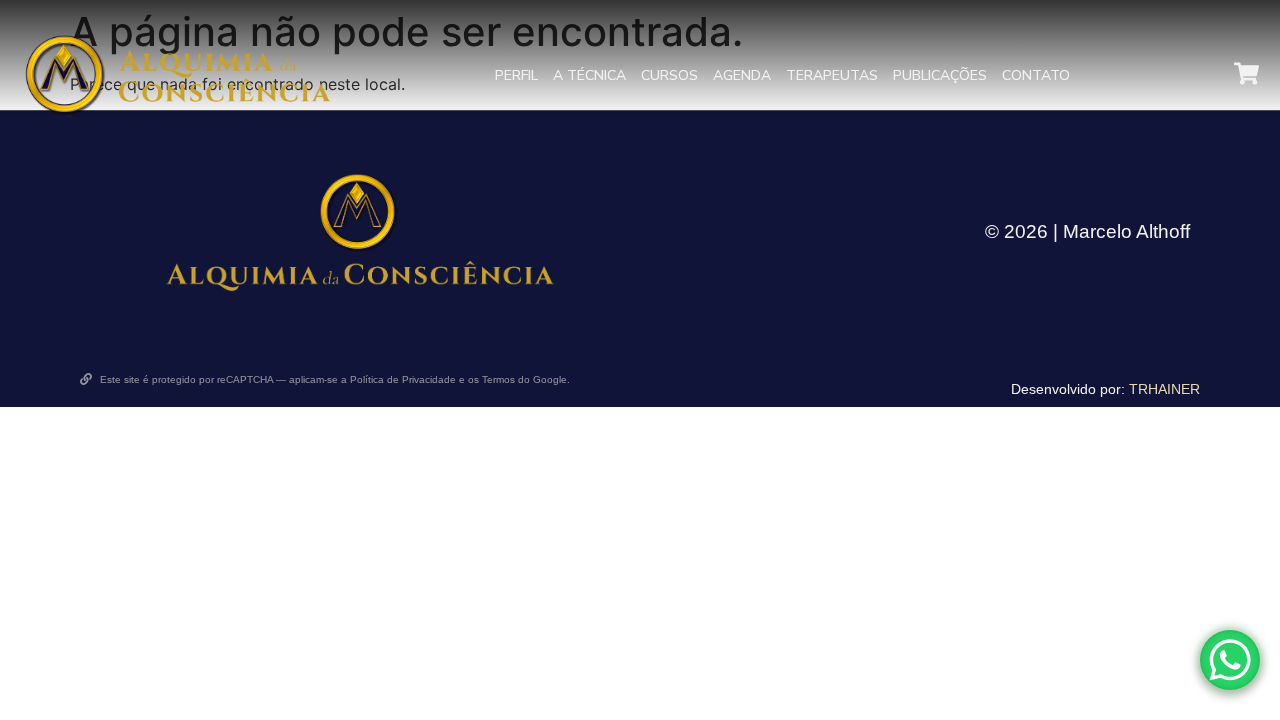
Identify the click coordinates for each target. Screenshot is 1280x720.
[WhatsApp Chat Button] (1230, 660)
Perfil (516, 75)
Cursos (669, 75)
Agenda (742, 75)
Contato (1036, 75)
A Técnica (589, 75)
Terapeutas (832, 75)
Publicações (940, 75)
